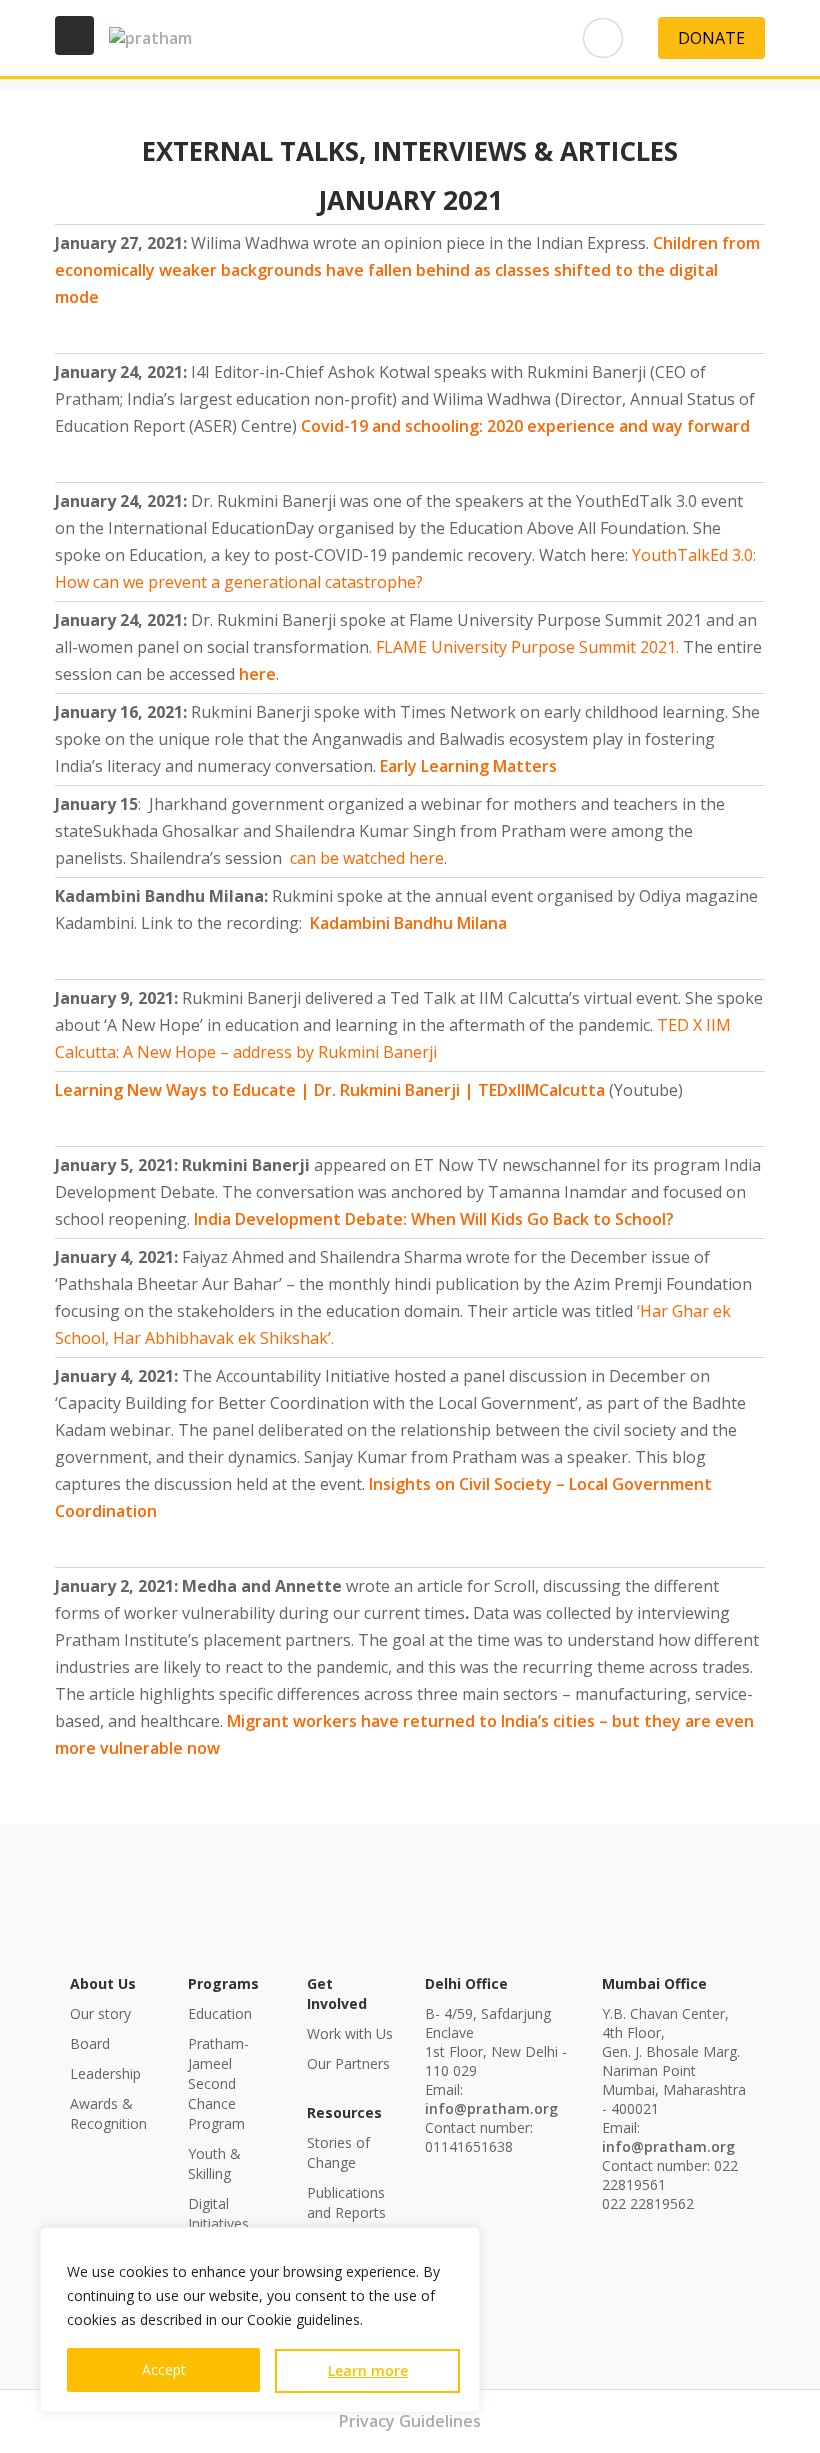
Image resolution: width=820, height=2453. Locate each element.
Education (220, 2013)
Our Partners (348, 2063)
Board (90, 2043)
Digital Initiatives (218, 2213)
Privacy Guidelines (410, 2421)
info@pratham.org (491, 2108)
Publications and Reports (346, 2202)
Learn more (368, 2370)
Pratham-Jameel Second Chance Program (218, 2083)
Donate (711, 38)
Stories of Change (338, 2152)
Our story (100, 2013)
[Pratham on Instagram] (503, 38)
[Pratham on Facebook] (341, 38)
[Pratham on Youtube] (449, 38)
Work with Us (350, 2033)
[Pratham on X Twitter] (557, 38)
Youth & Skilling (214, 2163)
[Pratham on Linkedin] (395, 38)
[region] (260, 2320)
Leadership (105, 2073)
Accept (164, 2369)
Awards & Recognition (108, 2113)
